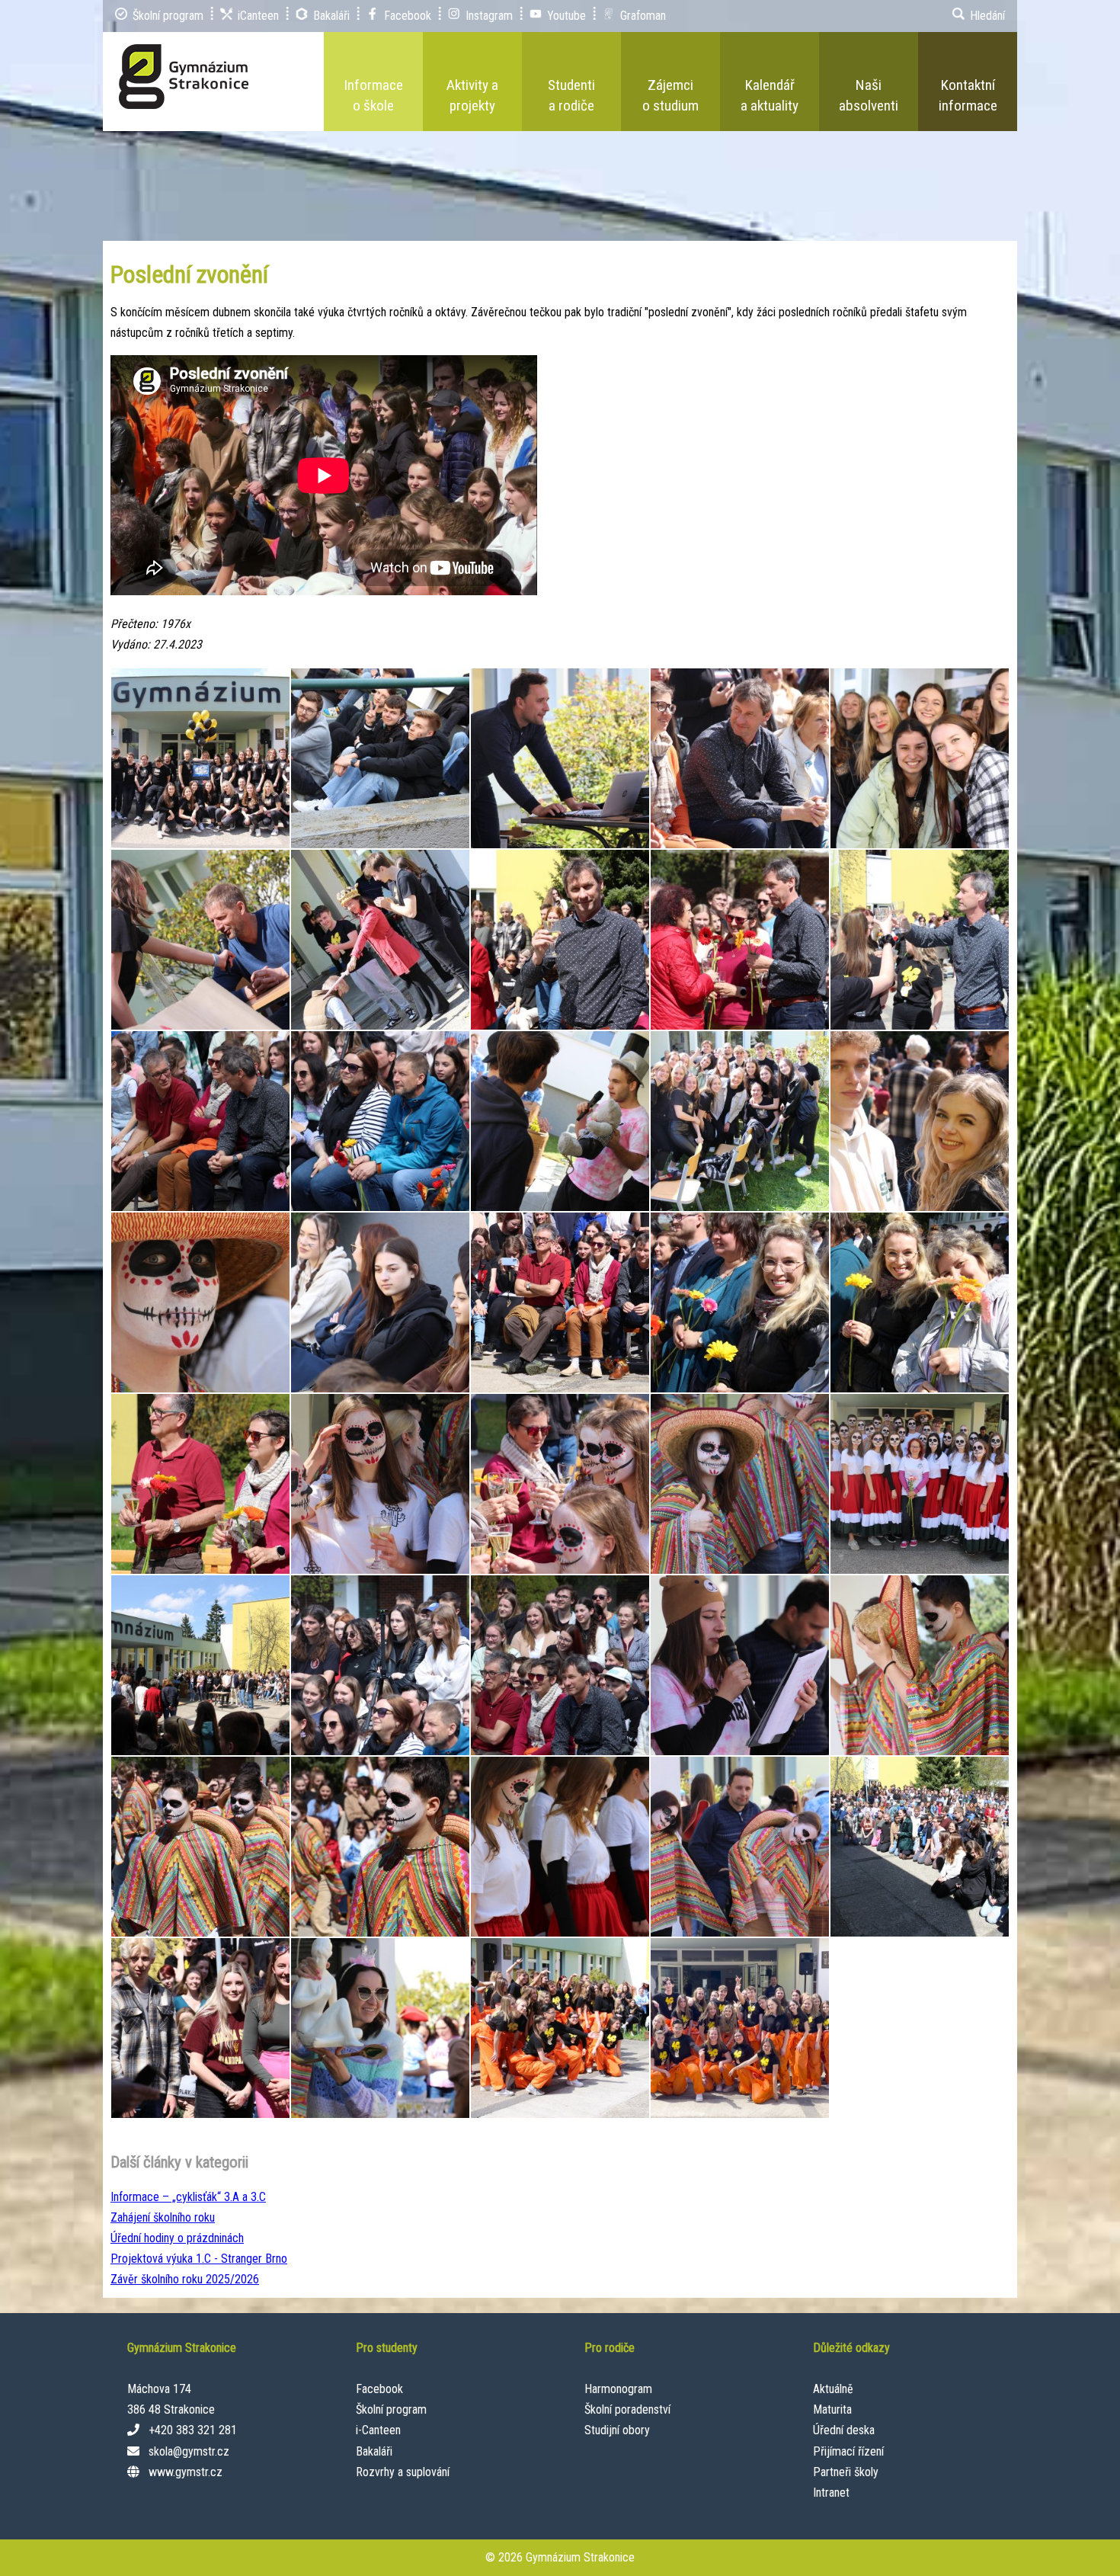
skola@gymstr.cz (189, 2451)
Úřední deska (844, 2430)
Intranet (831, 2493)
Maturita (832, 2409)
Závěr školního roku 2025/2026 (185, 2279)
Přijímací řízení (848, 2451)
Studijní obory (617, 2430)
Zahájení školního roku (163, 2217)
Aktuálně (833, 2389)
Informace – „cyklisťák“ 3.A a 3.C (188, 2197)
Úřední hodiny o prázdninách (177, 2238)
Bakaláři (374, 2451)
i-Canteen (378, 2430)
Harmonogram (618, 2389)
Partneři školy (846, 2472)
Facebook (379, 2389)
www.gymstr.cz (186, 2472)
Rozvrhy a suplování (403, 2472)
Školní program (391, 2409)
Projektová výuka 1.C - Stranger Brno (199, 2259)
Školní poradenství (627, 2409)
